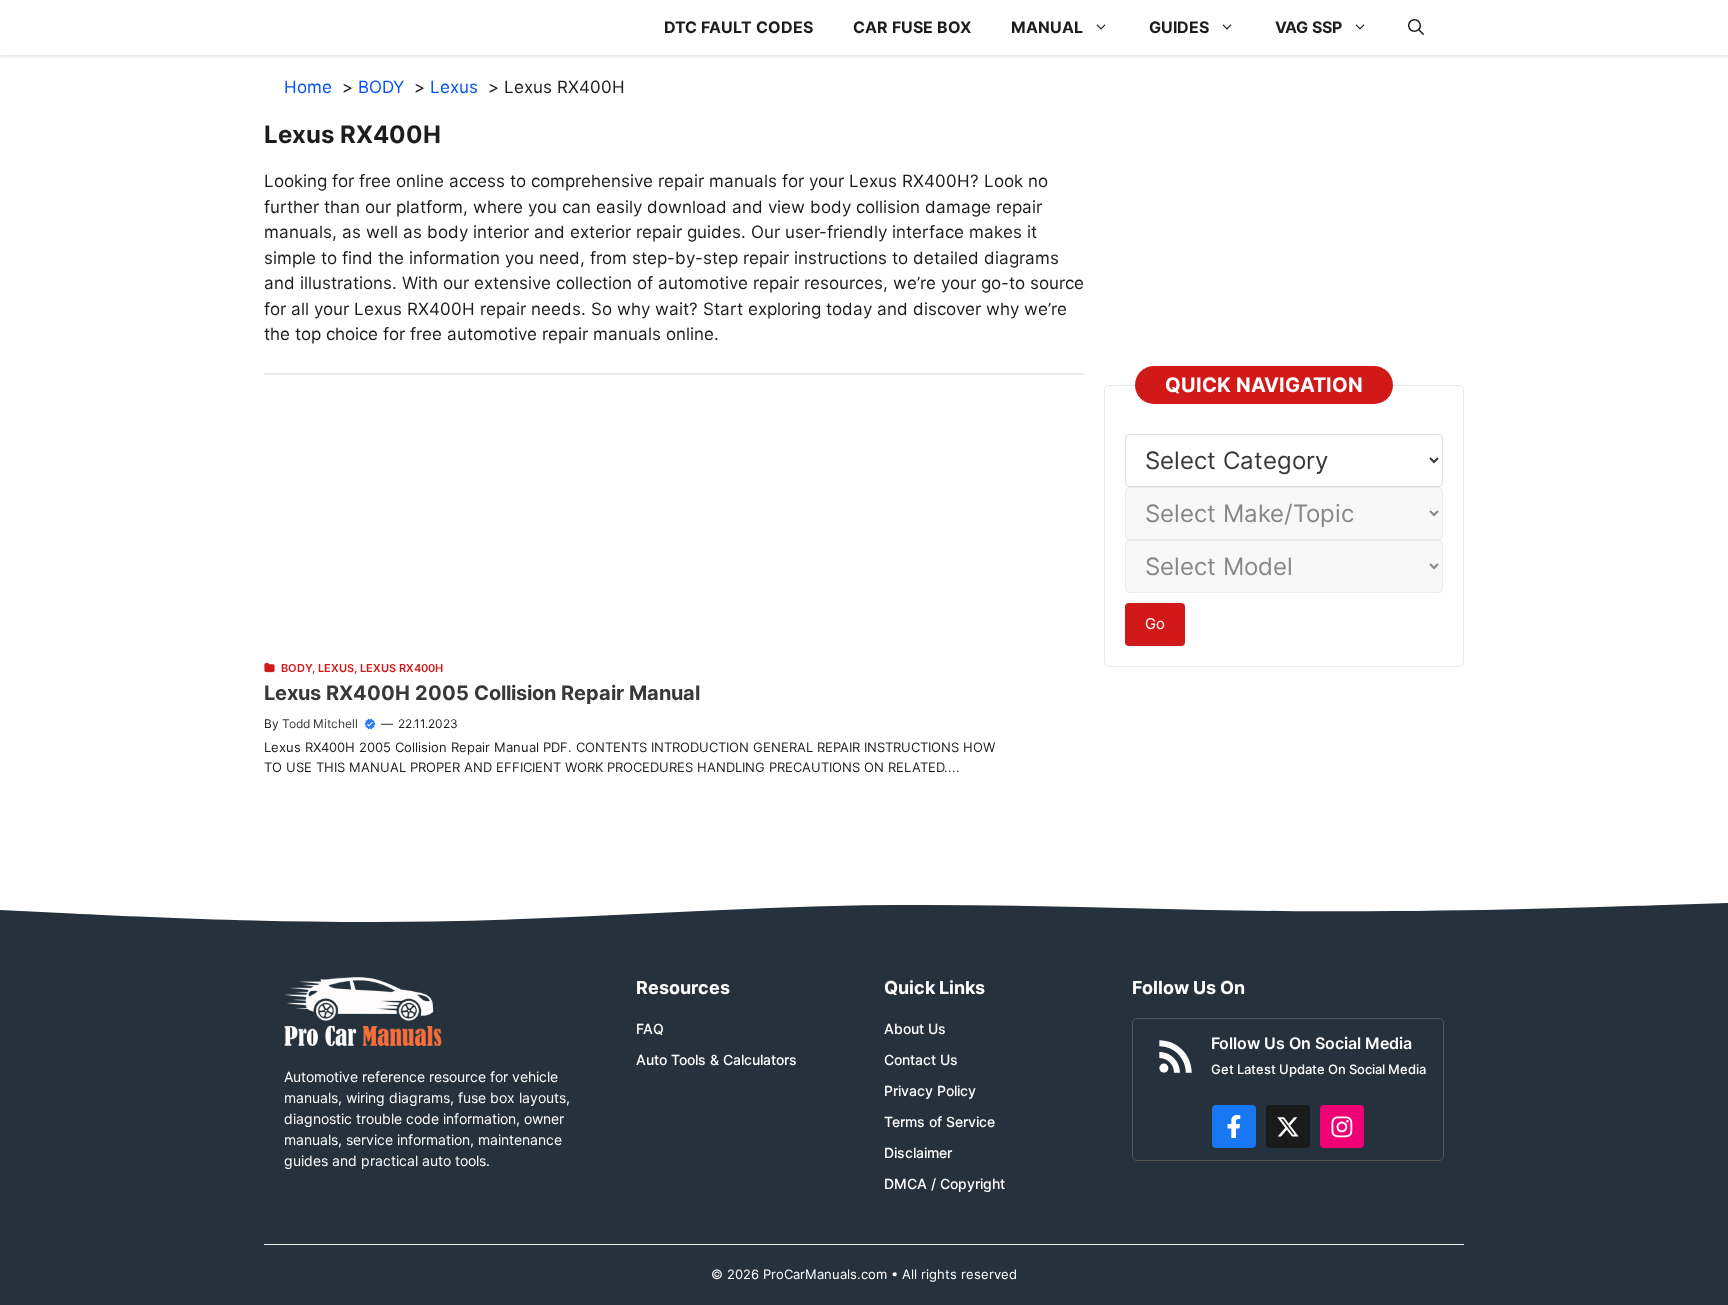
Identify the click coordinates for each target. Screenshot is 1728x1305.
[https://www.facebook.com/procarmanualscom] (1234, 1127)
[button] (1416, 27)
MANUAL (1047, 27)
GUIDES (1179, 27)
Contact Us (921, 1059)
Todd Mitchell (320, 723)
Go (1155, 623)
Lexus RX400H (401, 668)
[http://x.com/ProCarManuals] (1288, 1127)
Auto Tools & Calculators (716, 1059)
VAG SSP (1308, 27)
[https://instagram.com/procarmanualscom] (1342, 1127)
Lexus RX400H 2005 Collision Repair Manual (482, 693)
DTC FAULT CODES (738, 27)
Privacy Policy (930, 1090)
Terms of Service (939, 1121)
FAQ (650, 1028)
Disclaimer (918, 1152)
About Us (915, 1028)
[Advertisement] (674, 515)
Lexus (336, 668)
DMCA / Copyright (944, 1183)
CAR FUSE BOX (912, 27)
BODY (296, 668)
